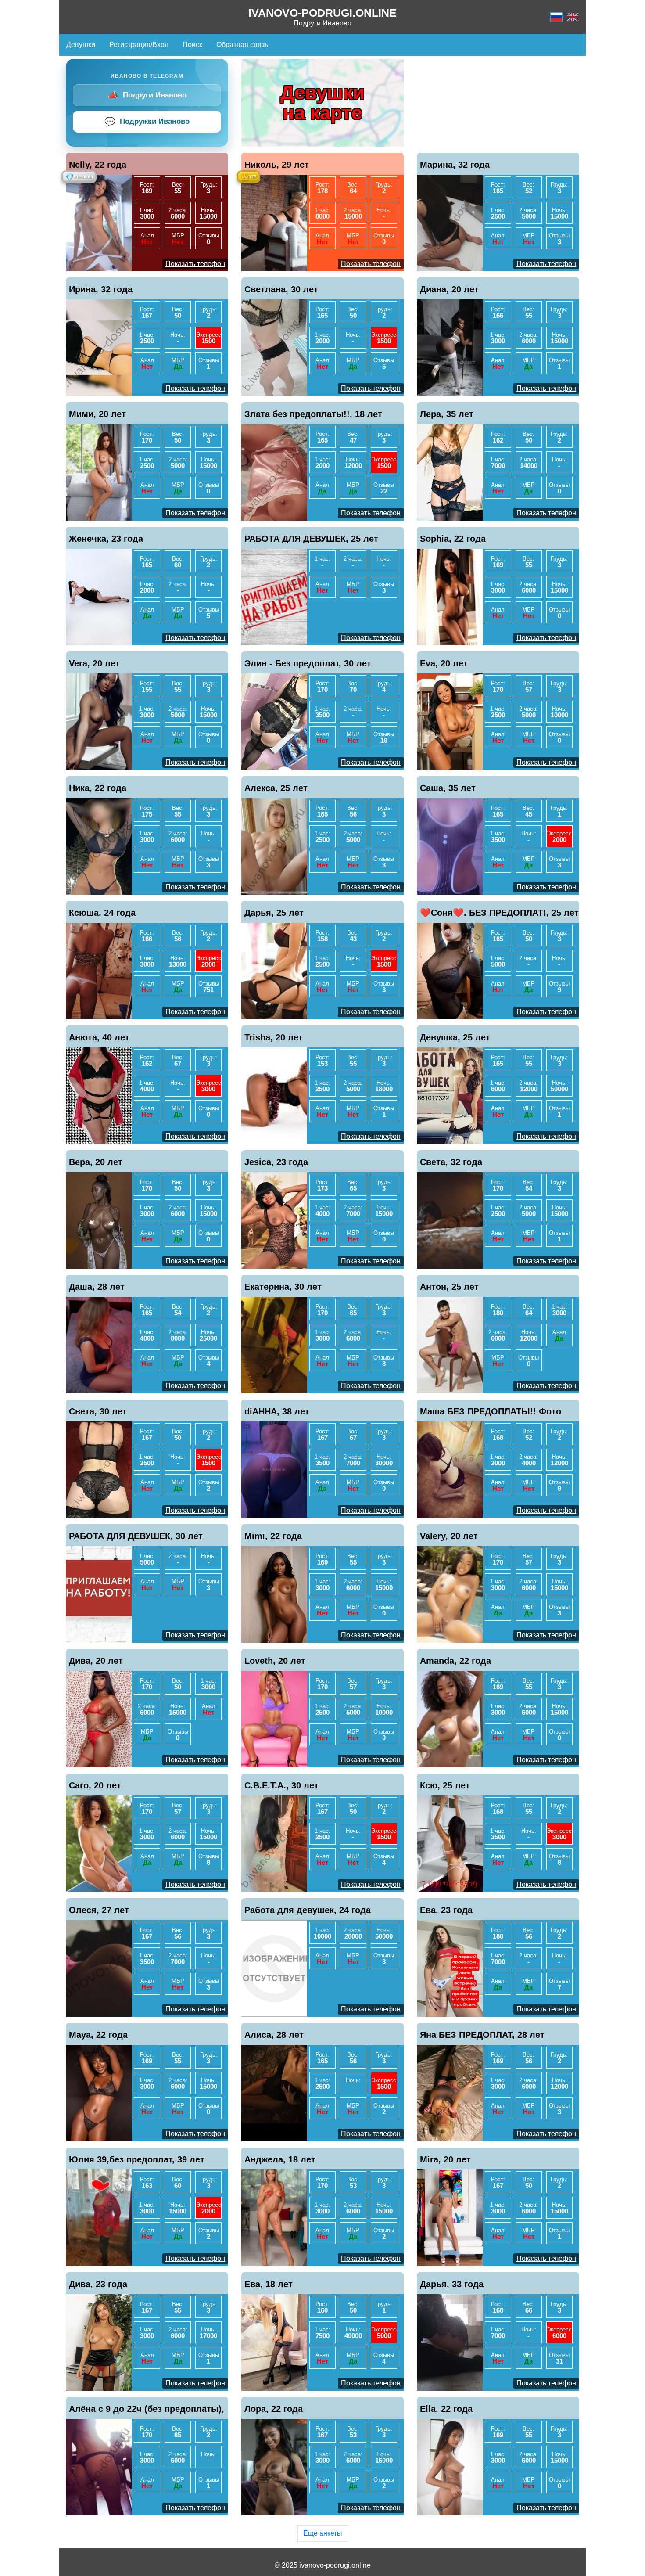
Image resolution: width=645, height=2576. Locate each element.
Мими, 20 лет (97, 414)
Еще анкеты (323, 2533)
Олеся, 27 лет (99, 1910)
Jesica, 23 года (276, 1162)
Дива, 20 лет (96, 1661)
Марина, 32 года (455, 165)
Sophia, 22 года (453, 539)
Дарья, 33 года (452, 2284)
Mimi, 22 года (273, 1536)
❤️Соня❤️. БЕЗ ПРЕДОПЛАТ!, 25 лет (499, 913)
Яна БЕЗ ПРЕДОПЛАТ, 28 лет (482, 2035)
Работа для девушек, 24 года (308, 1910)
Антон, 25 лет (449, 1287)
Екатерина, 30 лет (283, 1287)
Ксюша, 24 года (102, 913)
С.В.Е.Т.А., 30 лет (281, 1785)
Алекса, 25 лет (276, 788)
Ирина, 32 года (101, 289)
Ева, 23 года (446, 1910)
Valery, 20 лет (449, 1536)
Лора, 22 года (274, 2409)
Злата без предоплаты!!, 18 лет (313, 414)
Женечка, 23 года (106, 539)
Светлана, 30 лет (281, 289)
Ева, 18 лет (269, 2284)
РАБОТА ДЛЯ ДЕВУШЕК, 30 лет (136, 1536)
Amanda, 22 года (455, 1661)
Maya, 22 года (98, 2035)
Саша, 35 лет (448, 788)
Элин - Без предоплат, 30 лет (308, 663)
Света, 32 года (451, 1162)
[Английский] (573, 17)
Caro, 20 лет (95, 1785)
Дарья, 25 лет (274, 913)
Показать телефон (195, 264)
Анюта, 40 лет (99, 1037)
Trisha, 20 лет (274, 1037)
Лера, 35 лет (447, 414)
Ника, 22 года (98, 788)
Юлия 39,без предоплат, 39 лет (137, 2159)
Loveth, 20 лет (275, 1661)
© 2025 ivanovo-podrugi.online (323, 2565)
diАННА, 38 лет (277, 1411)
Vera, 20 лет (94, 663)
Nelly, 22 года (98, 165)
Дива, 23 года (98, 2284)
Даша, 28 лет (97, 1287)
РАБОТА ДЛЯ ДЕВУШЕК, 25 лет (311, 539)
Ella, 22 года (446, 2409)
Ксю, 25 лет (445, 1785)
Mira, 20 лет (445, 2159)
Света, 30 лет (98, 1411)
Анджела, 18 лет (280, 2159)
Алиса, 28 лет (274, 2035)
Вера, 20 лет (96, 1162)
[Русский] (556, 17)
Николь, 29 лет (277, 165)
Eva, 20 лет (444, 663)
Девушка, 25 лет (455, 1037)
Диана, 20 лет (449, 289)
